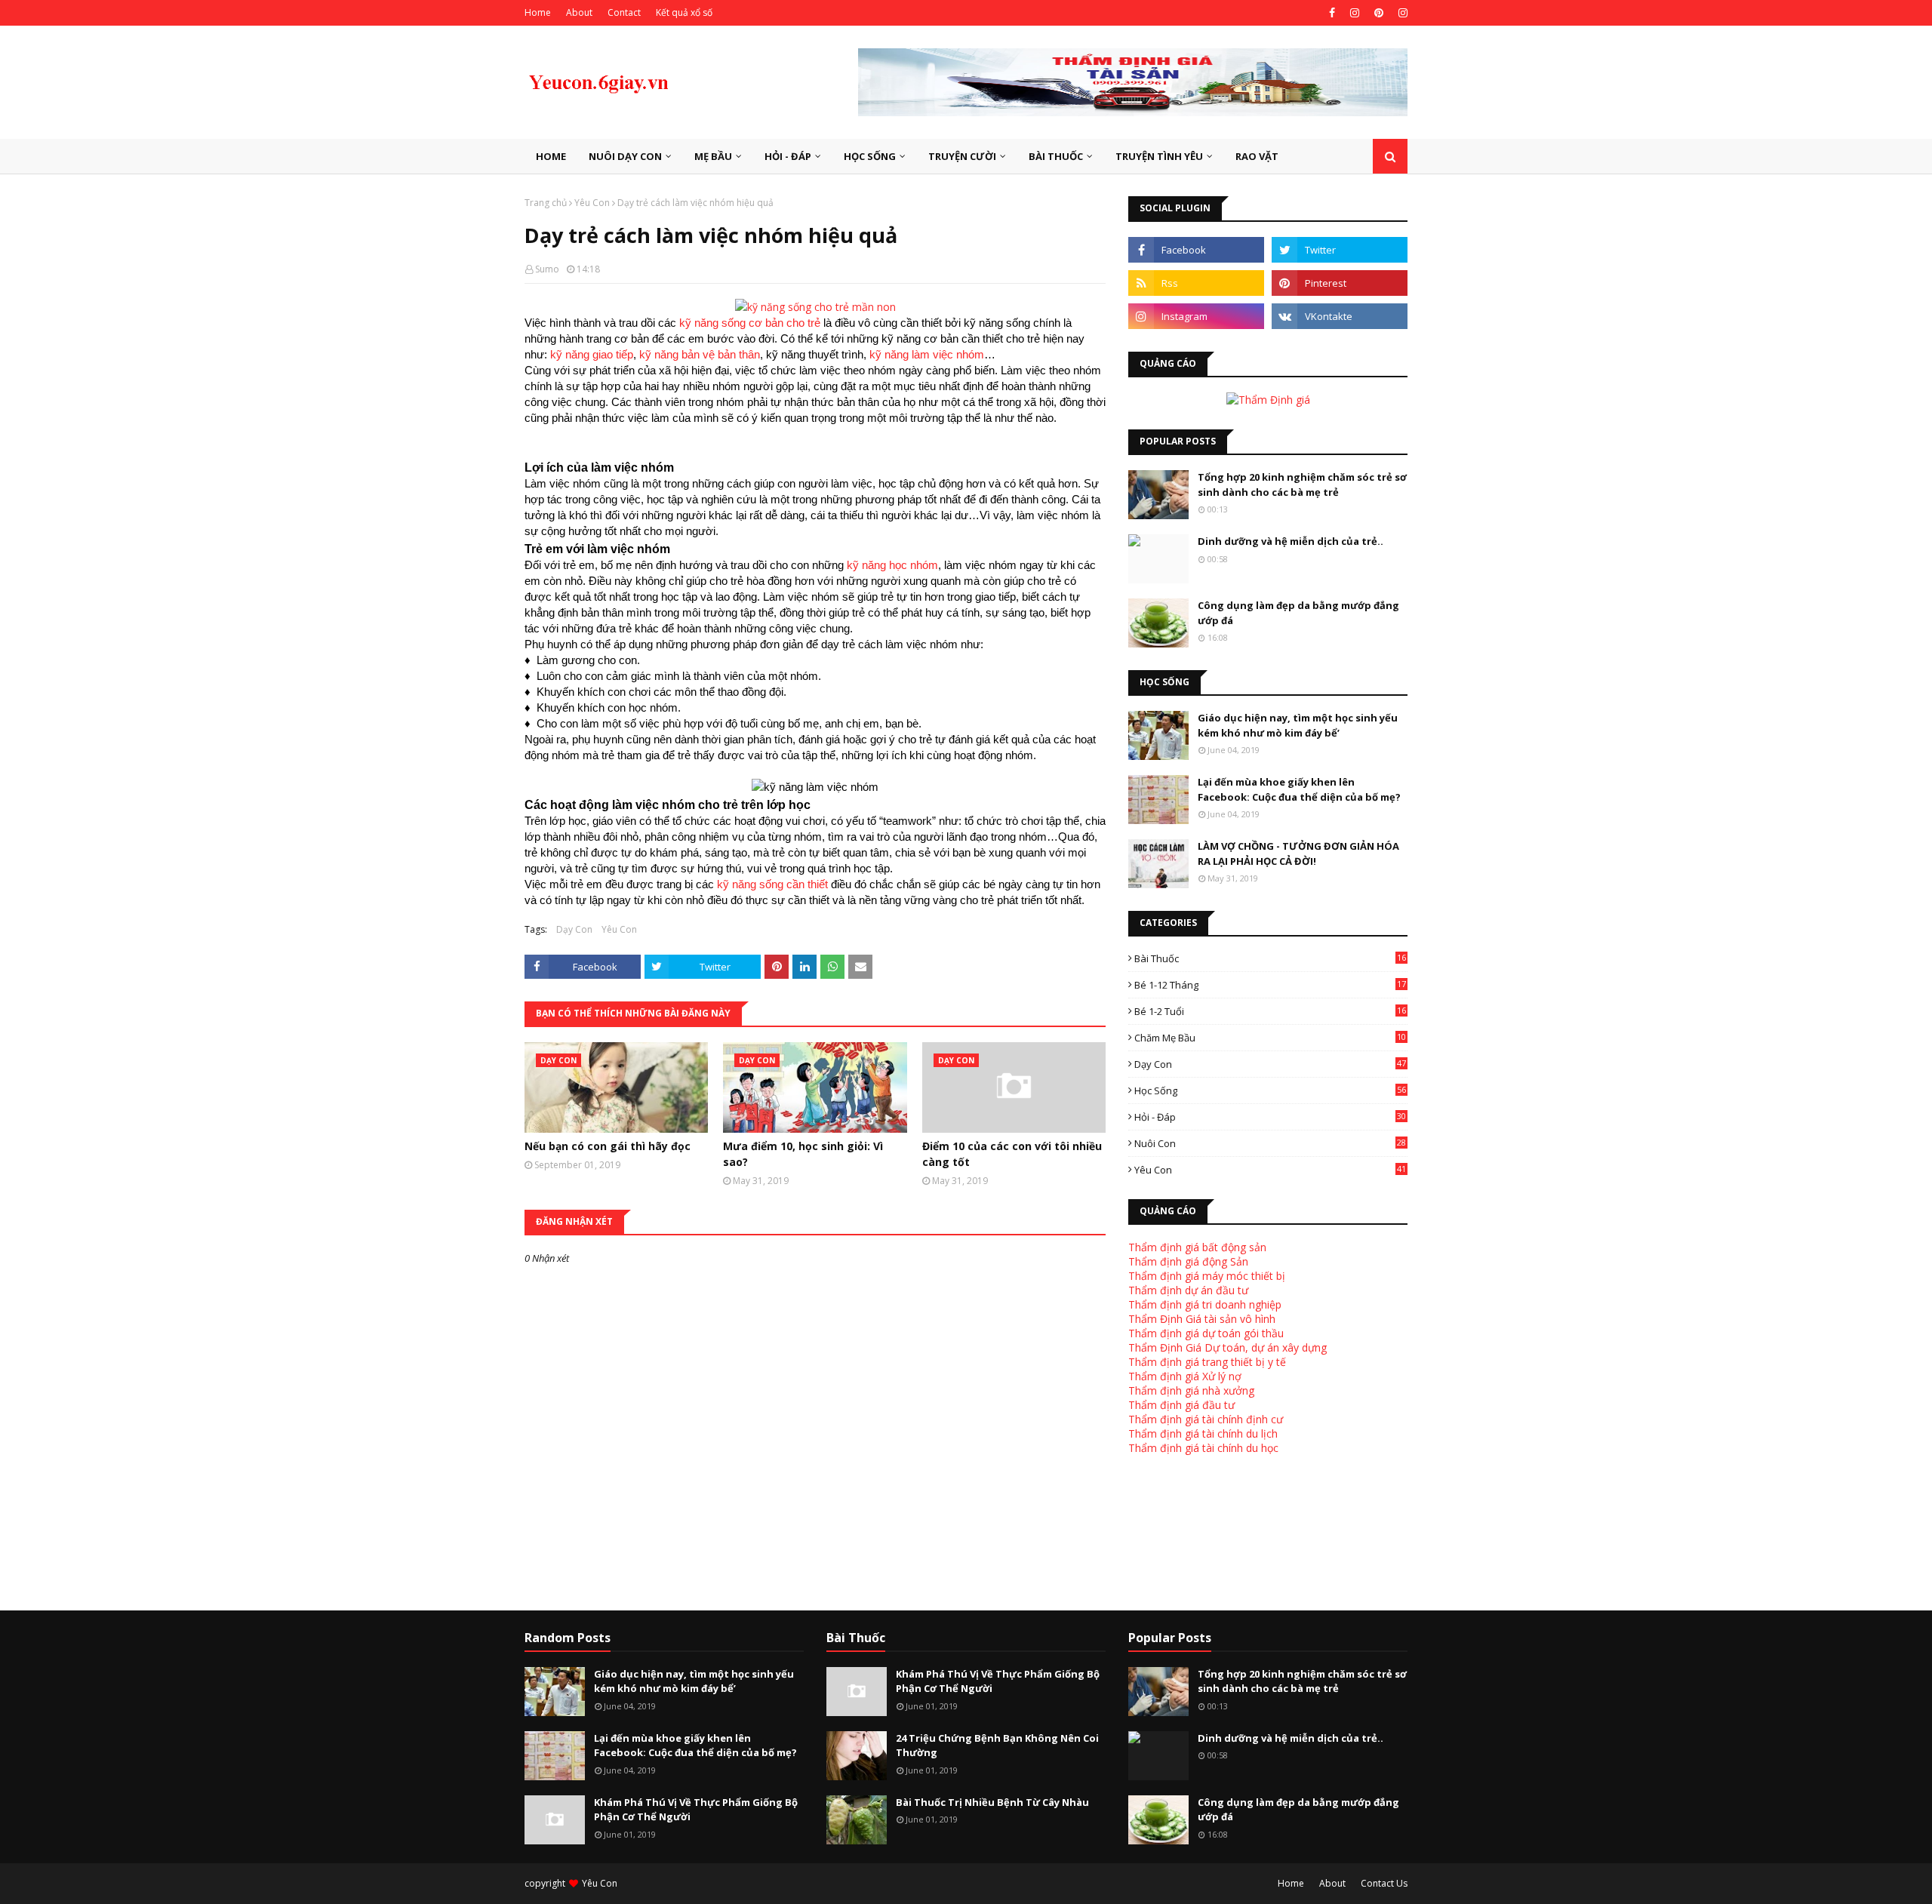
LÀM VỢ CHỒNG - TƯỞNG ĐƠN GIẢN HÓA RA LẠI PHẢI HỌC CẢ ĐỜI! (1298, 854)
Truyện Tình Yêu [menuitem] (1159, 156)
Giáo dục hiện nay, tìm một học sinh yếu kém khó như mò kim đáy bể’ (1298, 725)
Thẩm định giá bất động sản (1197, 1247)
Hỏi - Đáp (1270, 1117)
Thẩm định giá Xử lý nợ (1185, 1376)
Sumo (547, 269)
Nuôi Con (1270, 1143)
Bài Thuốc (1270, 958)
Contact (624, 12)
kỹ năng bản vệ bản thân (700, 354)
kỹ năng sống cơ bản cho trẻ (750, 323)
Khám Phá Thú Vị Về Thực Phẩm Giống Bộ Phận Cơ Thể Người (696, 1810)
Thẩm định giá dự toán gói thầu (1206, 1333)
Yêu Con (592, 203)
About (579, 12)
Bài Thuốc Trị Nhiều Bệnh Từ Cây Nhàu (992, 1802)
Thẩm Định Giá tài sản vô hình (1202, 1319)
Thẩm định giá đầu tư (1181, 1405)
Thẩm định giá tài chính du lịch (1203, 1433)
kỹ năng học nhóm (892, 565)
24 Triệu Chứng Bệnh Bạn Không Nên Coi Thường (997, 1746)
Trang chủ (546, 203)
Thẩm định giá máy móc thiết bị (1207, 1276)
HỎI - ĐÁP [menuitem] (788, 156)
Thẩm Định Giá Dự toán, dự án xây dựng (1227, 1347)
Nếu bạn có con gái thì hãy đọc (608, 1146)
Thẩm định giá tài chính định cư (1206, 1419)
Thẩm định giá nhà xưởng (1191, 1390)
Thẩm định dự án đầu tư (1188, 1290)
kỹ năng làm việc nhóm (927, 354)
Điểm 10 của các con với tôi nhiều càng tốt (1012, 1154)
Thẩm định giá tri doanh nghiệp (1205, 1304)
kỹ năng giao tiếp (592, 354)
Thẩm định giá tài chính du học (1203, 1448)
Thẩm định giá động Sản (1188, 1261)
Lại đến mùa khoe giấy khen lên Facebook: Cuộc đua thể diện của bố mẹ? (1299, 789)
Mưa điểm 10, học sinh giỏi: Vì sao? (803, 1154)
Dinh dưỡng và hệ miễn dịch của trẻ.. (1291, 541)
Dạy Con (574, 929)
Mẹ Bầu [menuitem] (713, 156)
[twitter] (1340, 250)
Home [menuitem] (551, 156)
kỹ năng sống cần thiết (772, 884)
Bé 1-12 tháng (1270, 985)
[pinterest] (1379, 13)
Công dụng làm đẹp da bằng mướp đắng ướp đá (1298, 613)
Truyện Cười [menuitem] (962, 156)
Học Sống (1270, 1090)
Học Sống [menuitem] (870, 156)
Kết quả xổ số (684, 12)
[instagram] (1355, 13)
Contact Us (1384, 1883)
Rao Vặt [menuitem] (1257, 156)
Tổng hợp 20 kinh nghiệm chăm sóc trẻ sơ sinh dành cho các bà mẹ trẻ (1302, 484)
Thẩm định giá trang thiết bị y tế (1207, 1362)
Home (538, 12)
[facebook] (1332, 13)
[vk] (1340, 316)
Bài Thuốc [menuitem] (1056, 156)
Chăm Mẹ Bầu (1270, 1038)
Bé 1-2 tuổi (1270, 1011)
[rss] (1196, 283)
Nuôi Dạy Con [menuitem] (625, 156)
